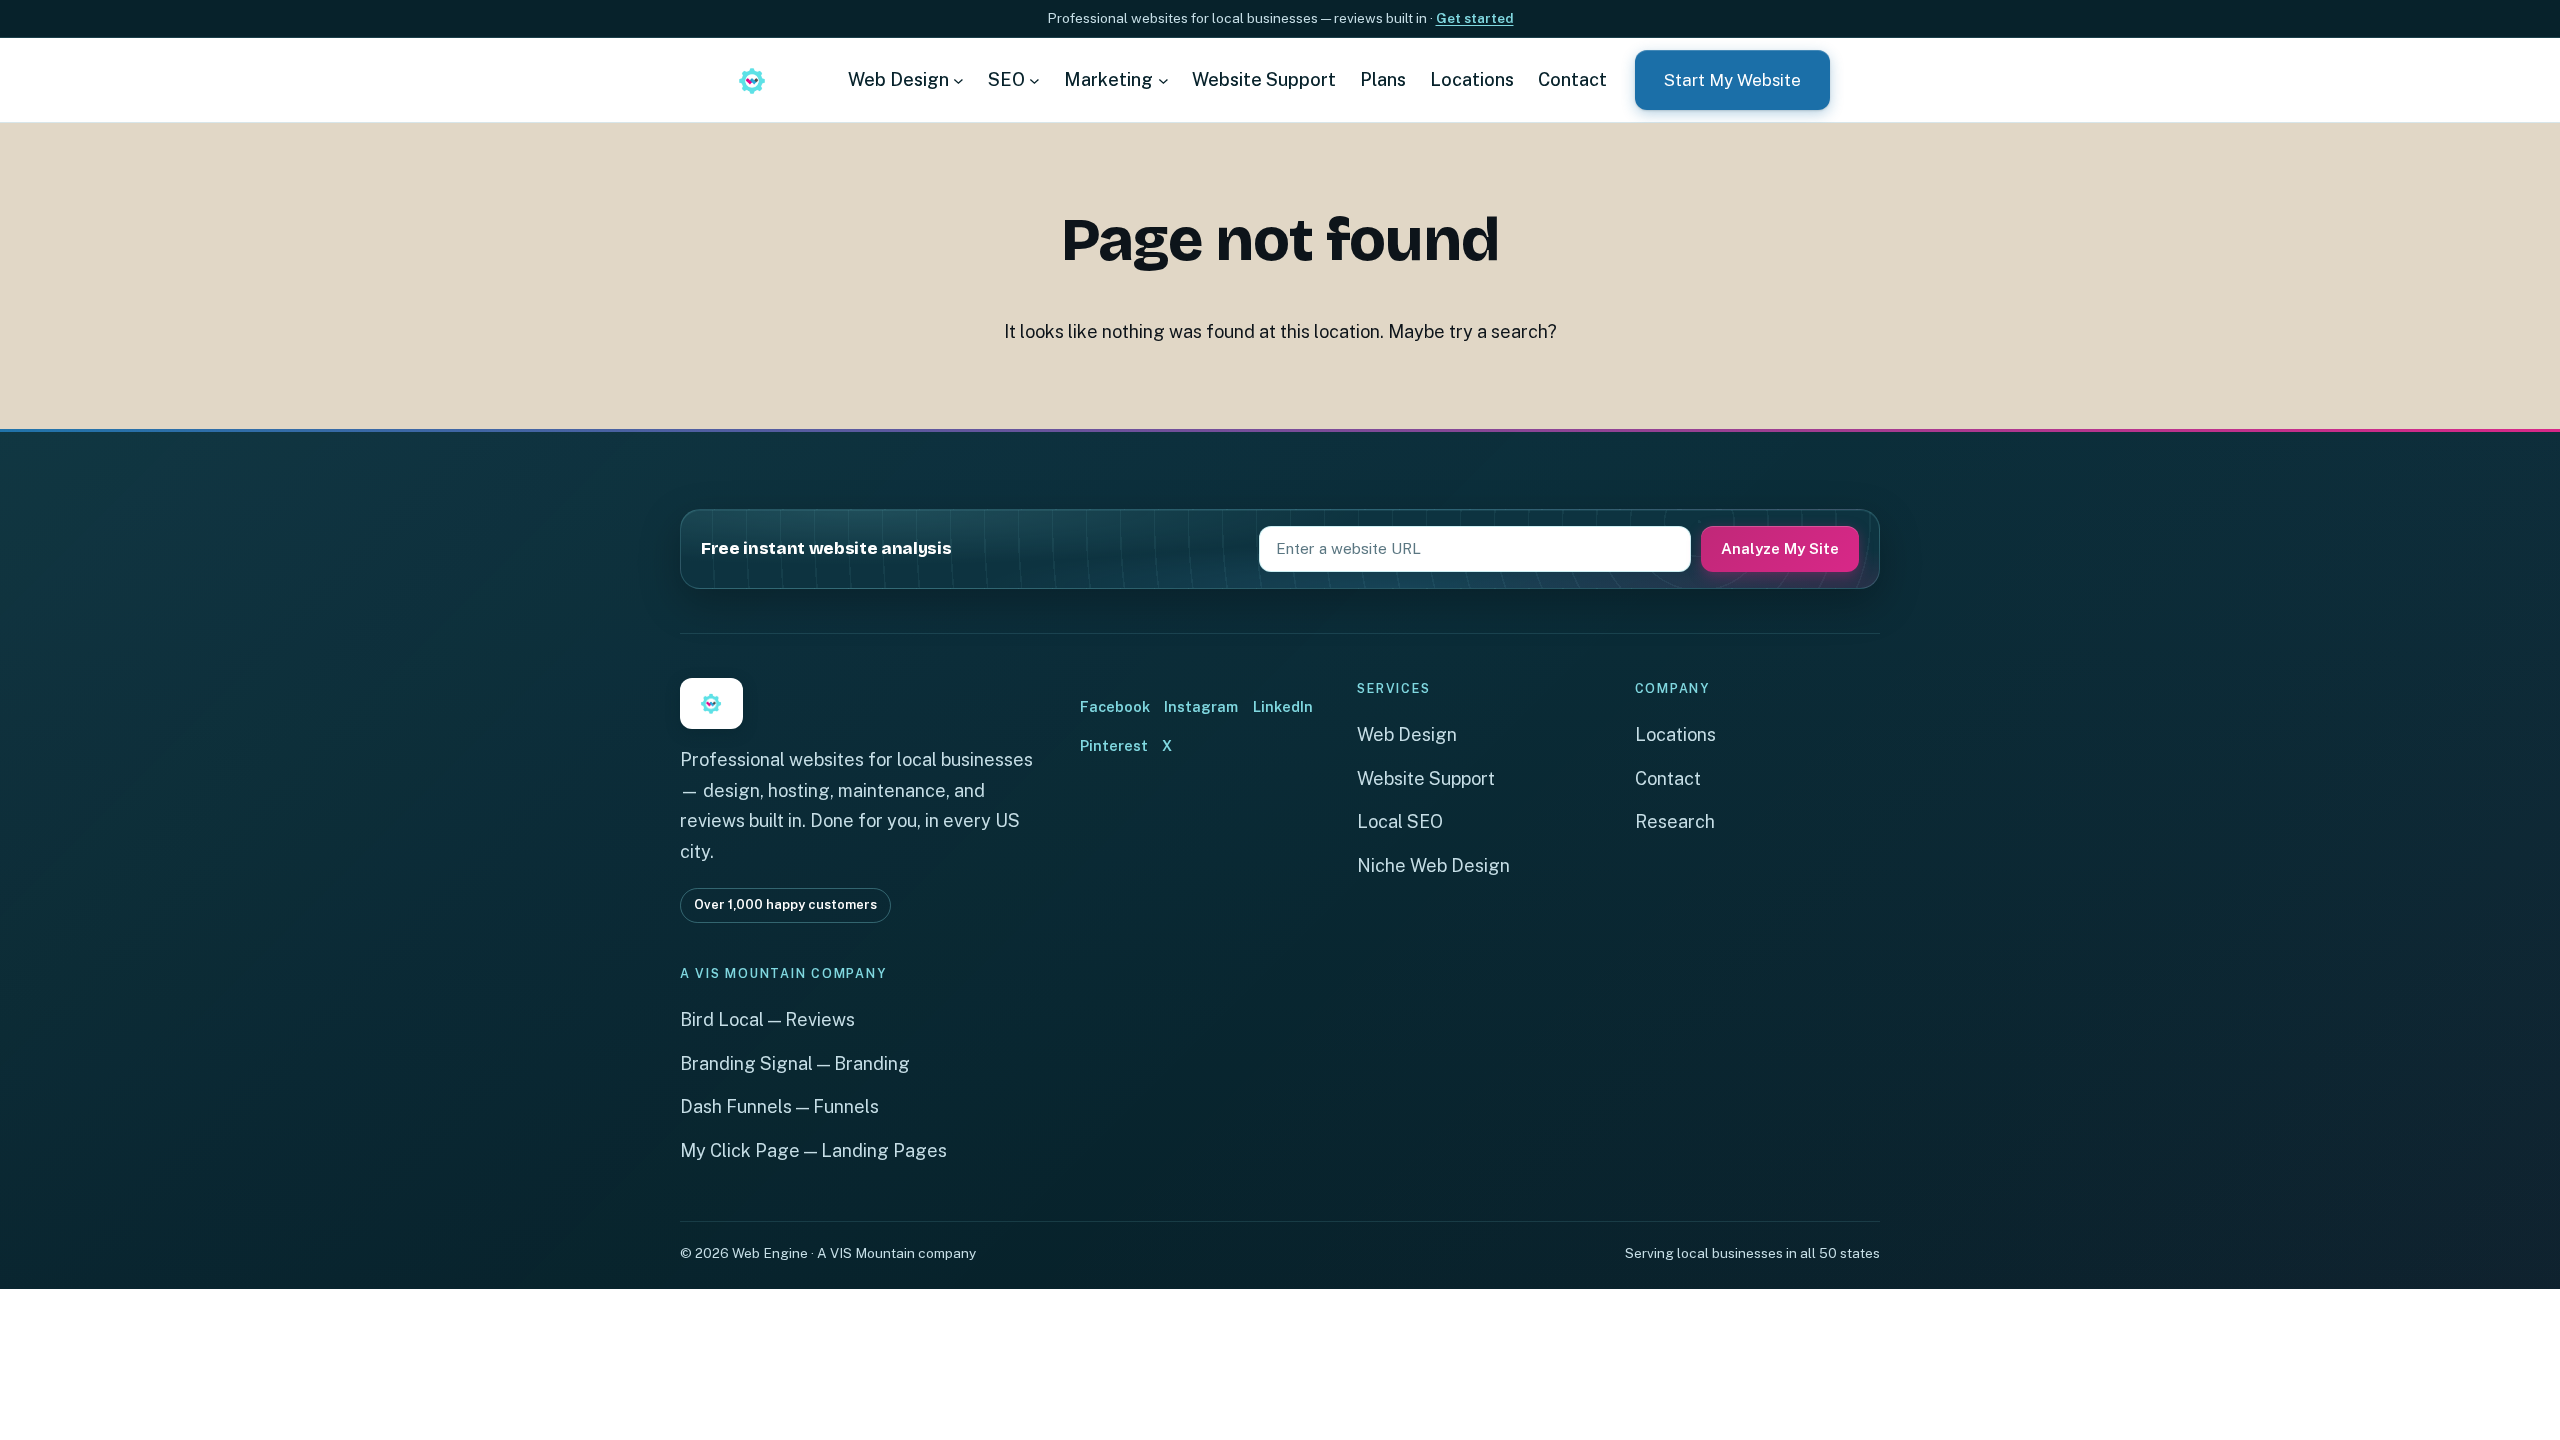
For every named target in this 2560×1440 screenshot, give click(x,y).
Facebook (1115, 706)
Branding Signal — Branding (795, 1063)
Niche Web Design (1433, 865)
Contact (1668, 778)
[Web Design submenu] (958, 79)
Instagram (1201, 706)
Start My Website (1732, 80)
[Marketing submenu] (1163, 79)
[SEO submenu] (1034, 79)
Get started (1475, 18)
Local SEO (1400, 821)
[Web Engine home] (752, 80)
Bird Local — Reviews (767, 1019)
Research (1675, 821)
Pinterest (1114, 745)
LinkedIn (1283, 706)
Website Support (1426, 778)
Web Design (1407, 734)
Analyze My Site (1780, 548)
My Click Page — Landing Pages (813, 1150)
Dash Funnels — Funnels (779, 1106)
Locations (1675, 734)
